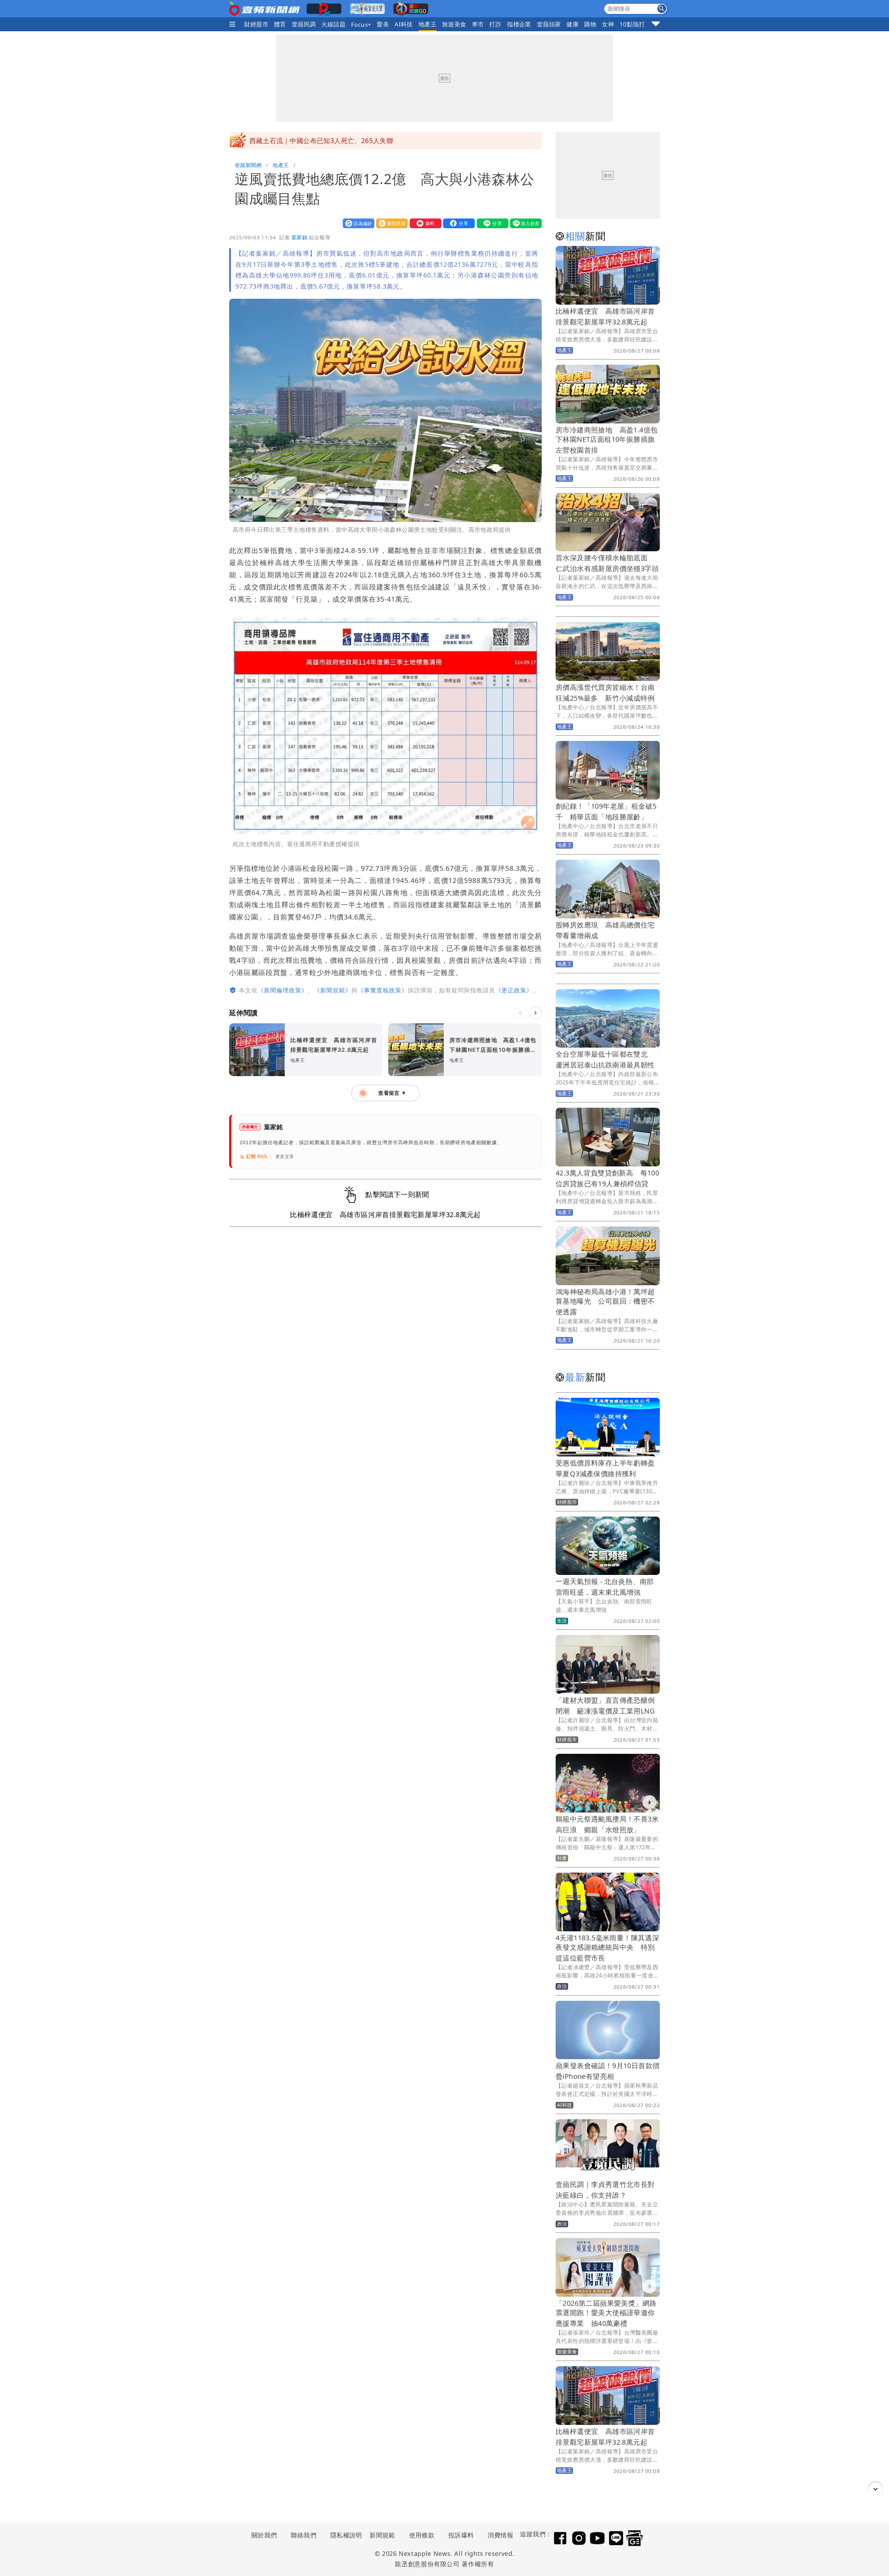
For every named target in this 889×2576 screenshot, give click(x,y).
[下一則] (535, 1013)
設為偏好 (357, 223)
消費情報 (500, 2535)
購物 (590, 24)
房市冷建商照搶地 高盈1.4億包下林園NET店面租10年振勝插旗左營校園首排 (606, 440)
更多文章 (285, 1157)
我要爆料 (424, 223)
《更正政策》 (514, 990)
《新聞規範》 (333, 990)
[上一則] (520, 1013)
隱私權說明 (344, 2535)
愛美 (383, 24)
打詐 (495, 24)
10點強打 (632, 24)
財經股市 (256, 24)
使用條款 (422, 2535)
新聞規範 (382, 2535)
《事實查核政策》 (383, 990)
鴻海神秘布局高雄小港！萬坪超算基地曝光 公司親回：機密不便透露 (605, 1302)
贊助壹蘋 (390, 223)
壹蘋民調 (304, 24)
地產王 (427, 24)
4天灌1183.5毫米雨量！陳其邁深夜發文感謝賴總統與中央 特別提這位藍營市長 (607, 1948)
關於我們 (264, 2535)
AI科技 (404, 24)
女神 (608, 24)
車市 (478, 24)
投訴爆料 (461, 2535)
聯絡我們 (304, 2535)
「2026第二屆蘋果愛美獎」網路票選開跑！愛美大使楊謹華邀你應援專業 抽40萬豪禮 (606, 2313)
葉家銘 (299, 237)
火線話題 (333, 24)
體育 (280, 24)
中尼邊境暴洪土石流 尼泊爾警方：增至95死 (317, 141)
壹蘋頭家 (549, 24)
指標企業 (519, 24)
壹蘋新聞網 (248, 165)
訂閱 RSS (257, 1157)
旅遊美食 (454, 24)
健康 (572, 24)
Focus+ (361, 24)
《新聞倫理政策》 (283, 990)
